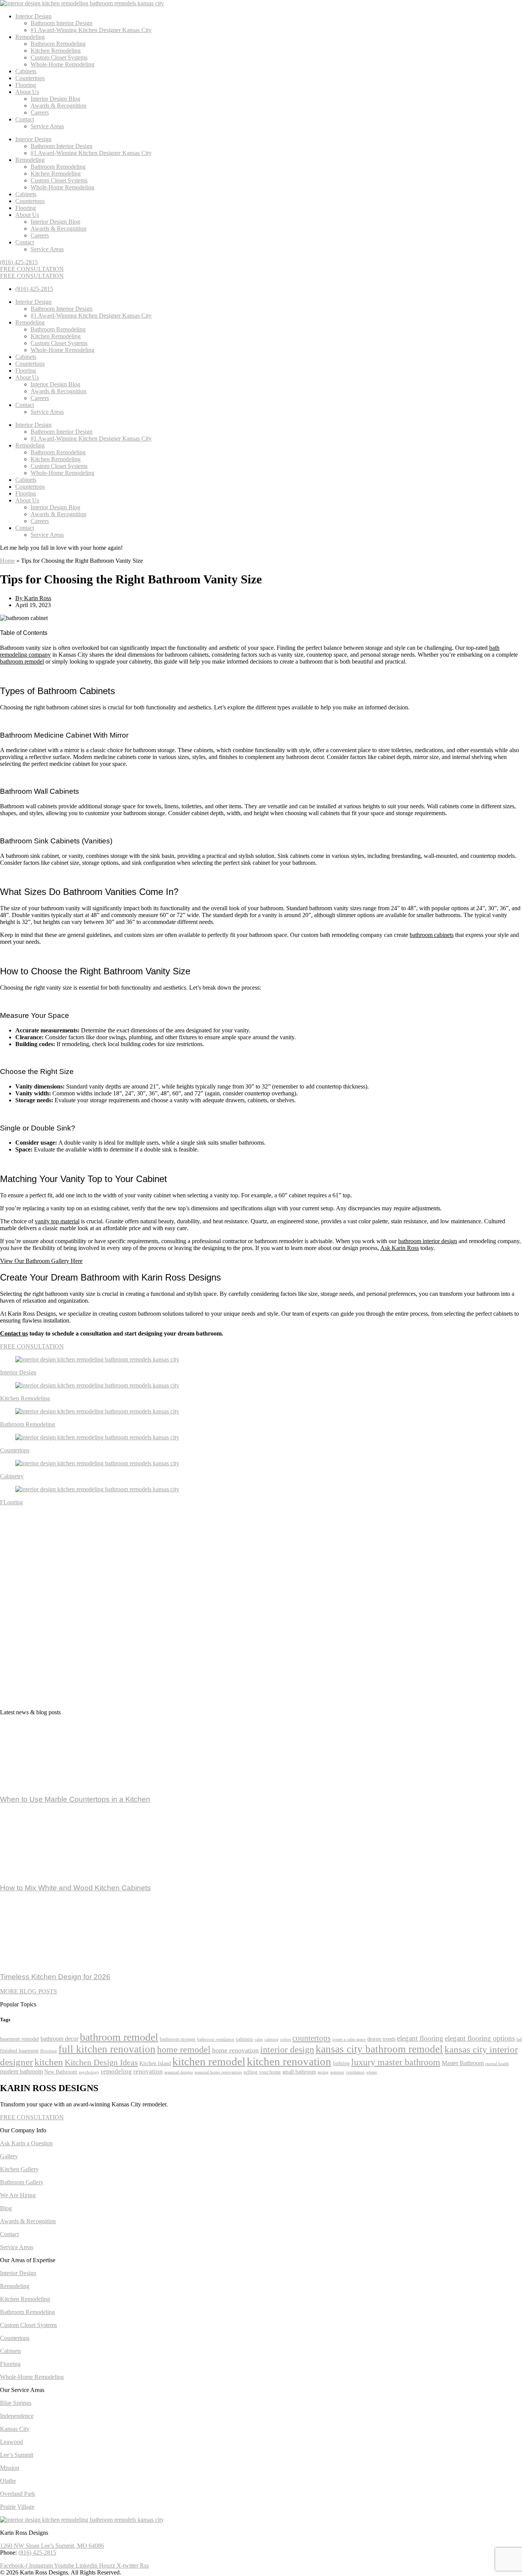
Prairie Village (17, 2507)
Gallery (9, 2156)
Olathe (8, 2481)
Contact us (14, 1333)
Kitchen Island (155, 2063)
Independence (17, 2416)
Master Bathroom (463, 2063)
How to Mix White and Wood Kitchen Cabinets (75, 1888)
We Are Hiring (18, 2195)
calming (272, 2039)
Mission (10, 2468)
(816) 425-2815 (37, 2553)
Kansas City (15, 2429)
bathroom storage (178, 2039)
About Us (27, 92)
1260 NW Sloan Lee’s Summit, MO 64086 (52, 2546)
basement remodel (19, 2039)
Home (7, 561)
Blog (6, 2208)
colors (285, 2039)
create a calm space (349, 2039)
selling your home (262, 2072)
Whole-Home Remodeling (62, 64)
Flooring (26, 85)
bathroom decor (59, 2039)
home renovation (235, 2050)
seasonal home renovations (218, 2072)
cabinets (244, 2039)
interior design (287, 2049)
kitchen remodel (209, 2061)
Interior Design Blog (55, 99)
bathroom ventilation (216, 2039)
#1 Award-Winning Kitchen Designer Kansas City (91, 30)
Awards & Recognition (58, 106)
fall (519, 2039)
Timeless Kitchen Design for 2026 (55, 1977)
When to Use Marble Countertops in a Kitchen (75, 1799)
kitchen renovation (289, 2061)
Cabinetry (12, 1476)
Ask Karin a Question (26, 2143)
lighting (341, 2063)
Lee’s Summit (17, 2455)
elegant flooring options (480, 2038)
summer (337, 2072)
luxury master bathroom (396, 2062)
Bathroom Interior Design (62, 23)
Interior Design (33, 16)
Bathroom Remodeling (58, 44)
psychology (89, 2072)
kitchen (49, 2062)
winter (372, 2072)
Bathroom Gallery (22, 2182)
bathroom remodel (119, 2037)
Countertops (30, 78)
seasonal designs (179, 2072)
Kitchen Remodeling (56, 51)
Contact (25, 119)
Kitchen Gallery (19, 2169)
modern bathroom (21, 2071)
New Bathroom (61, 2072)
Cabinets (26, 71)
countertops (311, 2038)
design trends (381, 2039)
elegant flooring (420, 2038)
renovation (148, 2071)
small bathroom (299, 2072)
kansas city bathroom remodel (379, 2049)
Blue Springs (16, 2403)
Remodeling (30, 37)
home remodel (184, 2049)
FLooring (11, 1502)
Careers (40, 112)
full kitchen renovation (107, 2049)
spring (323, 2072)
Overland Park (18, 2494)
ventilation (355, 2072)
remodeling (116, 2071)
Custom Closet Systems (59, 57)
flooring (49, 2051)
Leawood (11, 2442)
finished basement (19, 2051)
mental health (497, 2064)
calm (259, 2039)
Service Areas (47, 126)
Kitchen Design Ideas (101, 2062)
